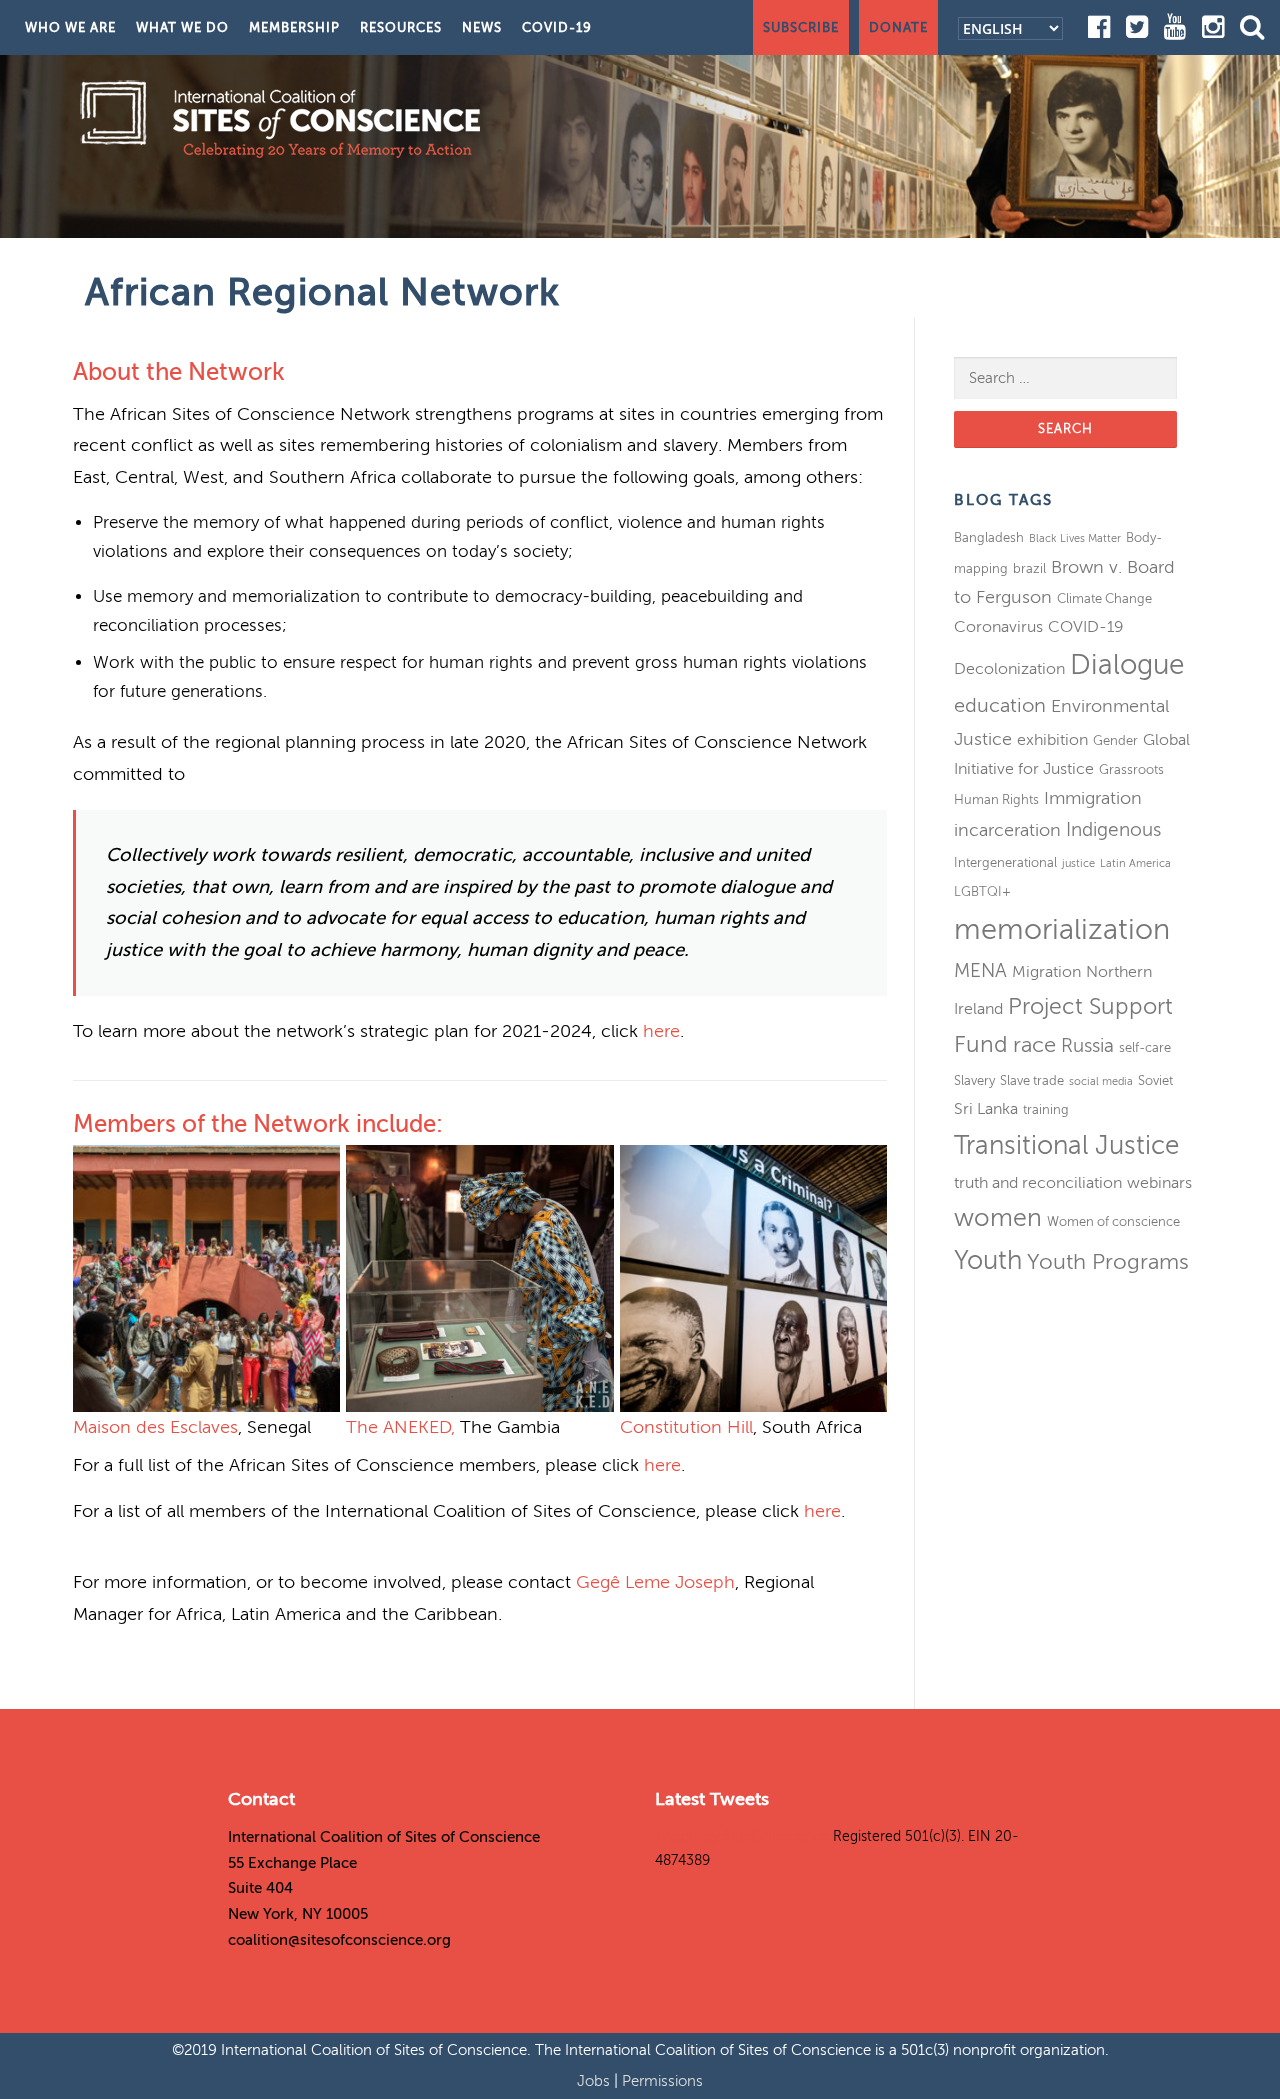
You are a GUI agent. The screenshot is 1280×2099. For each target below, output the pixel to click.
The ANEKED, (400, 1427)
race (1034, 1045)
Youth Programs (1108, 1262)
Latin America (1135, 863)
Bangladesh (989, 537)
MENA (980, 970)
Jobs (595, 2081)
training (1046, 1109)
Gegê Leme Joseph (655, 1582)
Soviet (1155, 1080)
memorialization (1062, 929)
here (661, 1031)
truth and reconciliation (1038, 1183)
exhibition (1052, 740)
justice (1078, 863)
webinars (1159, 1183)
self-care (1145, 1047)
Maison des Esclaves (155, 1427)
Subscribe (801, 27)
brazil (1029, 568)
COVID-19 (557, 27)
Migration (1046, 972)
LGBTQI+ (982, 891)
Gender (1115, 740)
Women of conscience (1113, 1221)
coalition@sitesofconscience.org (339, 1940)
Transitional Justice (1066, 1145)
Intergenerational (1005, 862)
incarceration (1007, 830)
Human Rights (996, 799)
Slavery (974, 1080)
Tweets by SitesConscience (742, 1836)
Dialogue (1127, 664)
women (998, 1218)
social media (1101, 1081)
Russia (1087, 1045)
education (1000, 705)
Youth (988, 1260)
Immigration (1093, 798)
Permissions (662, 2081)
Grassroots (1131, 769)
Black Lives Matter (1075, 538)
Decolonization (1009, 669)
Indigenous (1113, 829)
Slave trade (1032, 1080)
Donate (898, 27)
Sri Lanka (986, 1109)
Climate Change (1104, 598)
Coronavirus (998, 627)
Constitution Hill (686, 1427)
